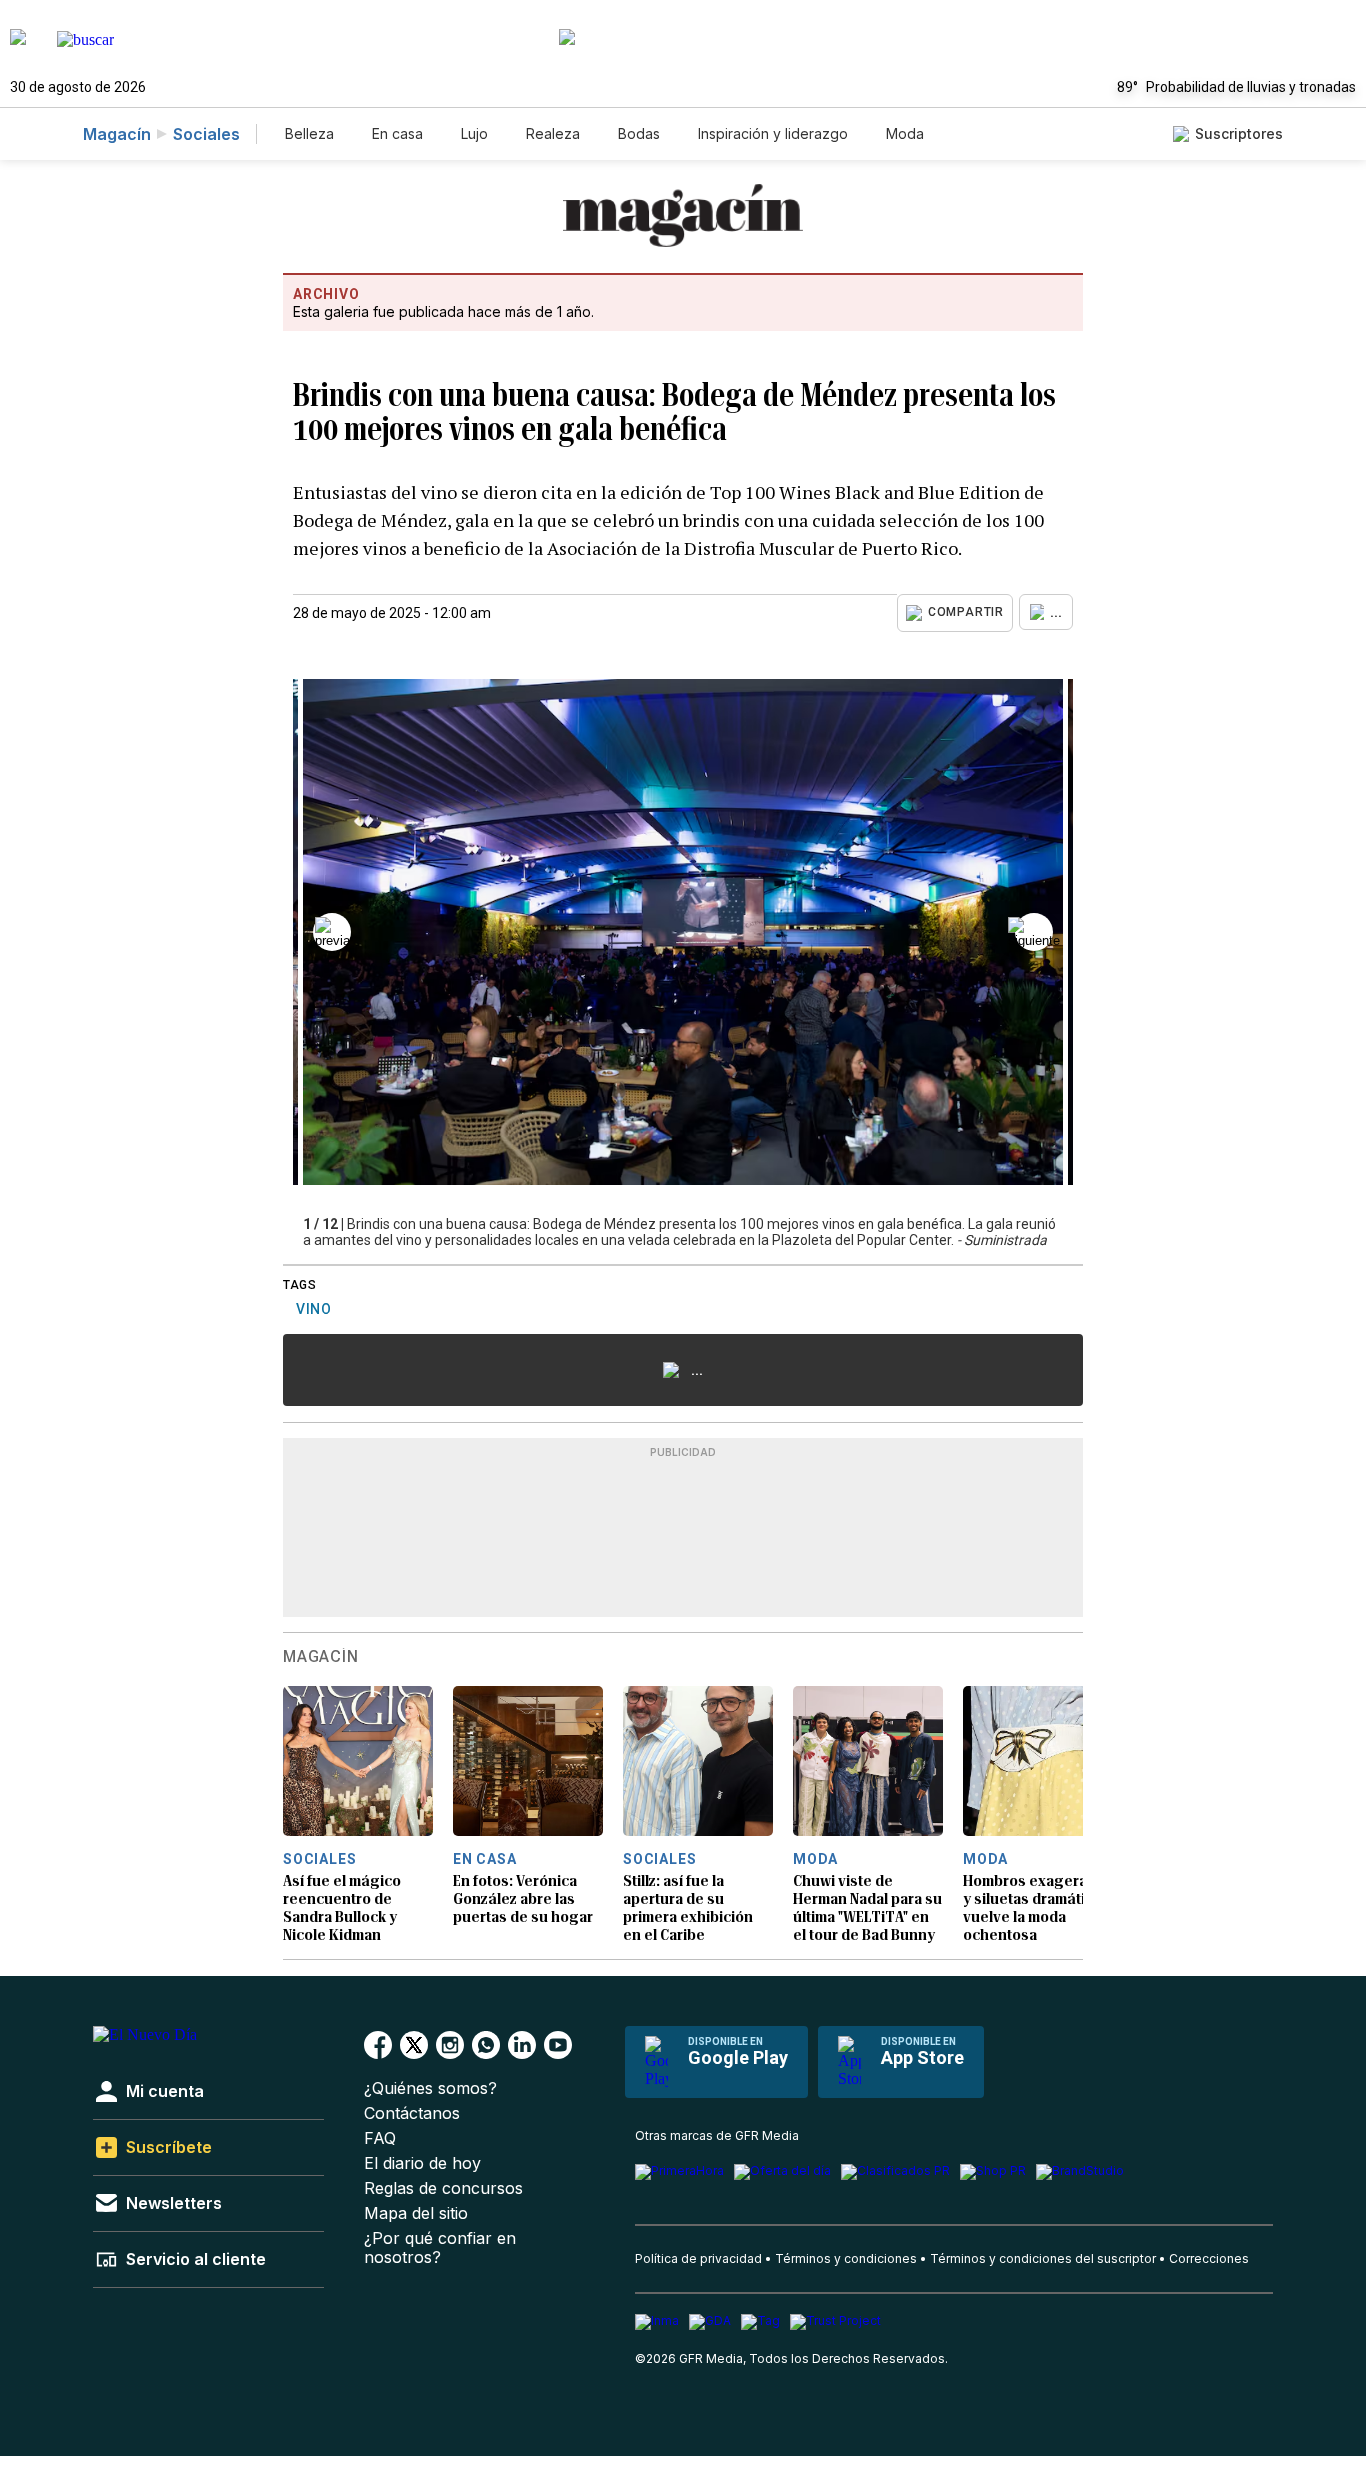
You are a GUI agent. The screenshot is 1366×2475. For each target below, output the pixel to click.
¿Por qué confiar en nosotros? (440, 2248)
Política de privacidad (698, 2258)
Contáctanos (412, 2113)
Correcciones (1209, 2258)
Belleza (309, 133)
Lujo (474, 133)
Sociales (206, 134)
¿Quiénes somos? (430, 2088)
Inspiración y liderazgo (773, 133)
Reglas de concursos (443, 2188)
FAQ (380, 2138)
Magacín (117, 134)
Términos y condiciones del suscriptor (1043, 2258)
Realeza (553, 133)
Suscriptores (1239, 133)
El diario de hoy (422, 2163)
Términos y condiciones (846, 2258)
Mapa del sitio (416, 2213)
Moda (905, 133)
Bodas (639, 133)
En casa (397, 133)
